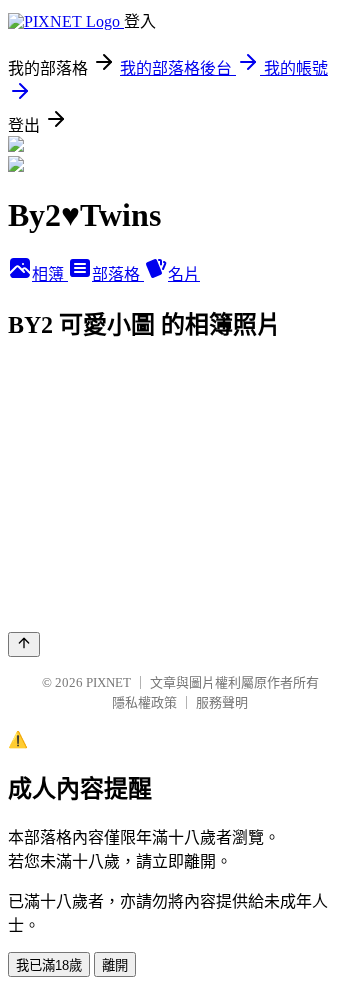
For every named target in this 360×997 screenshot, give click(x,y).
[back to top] (24, 644)
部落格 (118, 274)
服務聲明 (222, 702)
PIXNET (108, 682)
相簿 (50, 274)
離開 (115, 965)
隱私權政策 (144, 702)
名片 (184, 274)
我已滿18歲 (49, 965)
